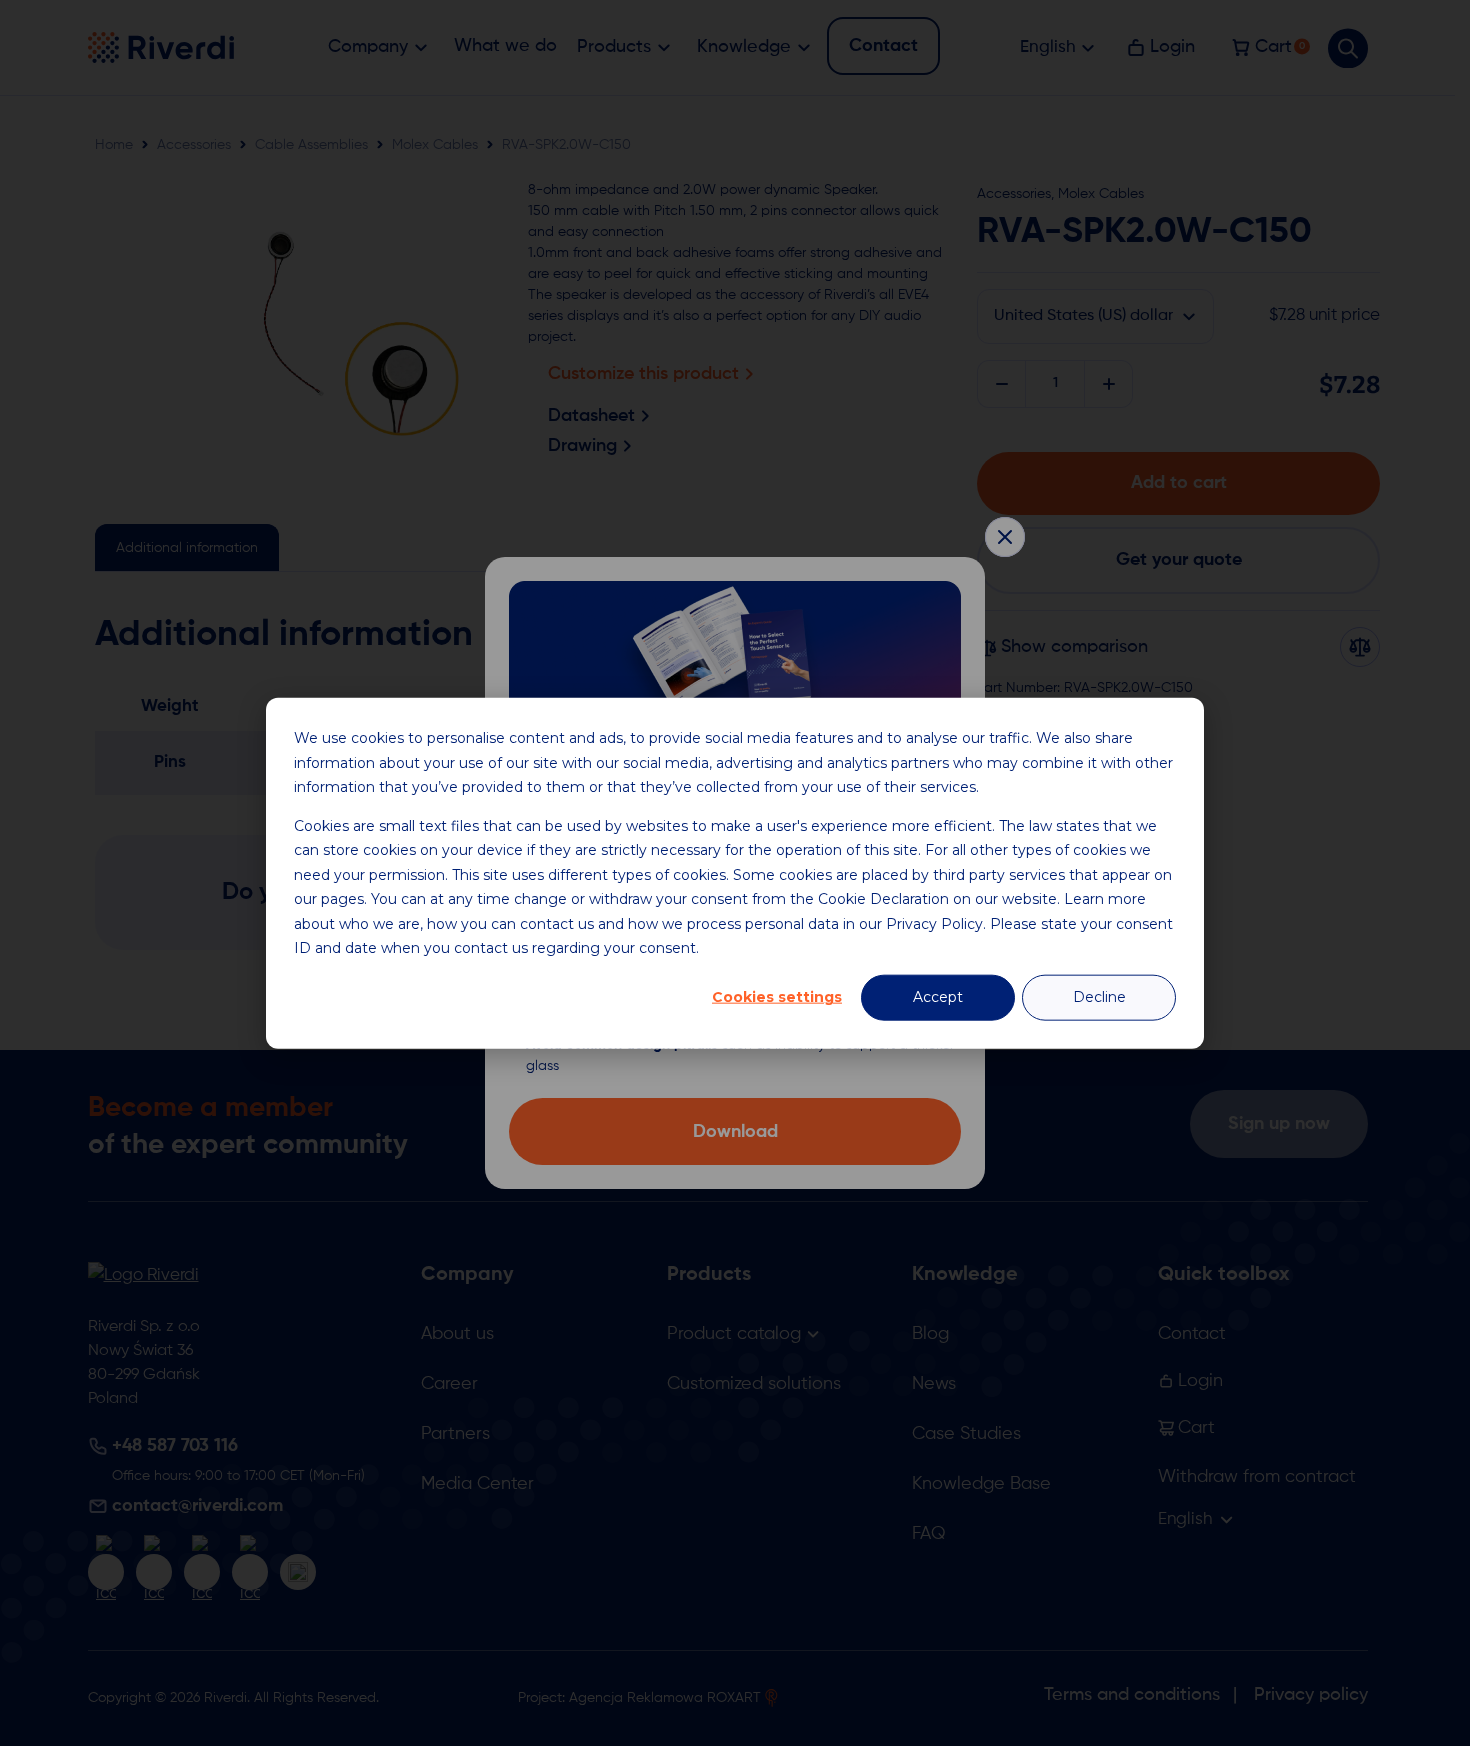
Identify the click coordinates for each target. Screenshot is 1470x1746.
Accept (938, 997)
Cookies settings (777, 997)
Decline (1099, 997)
